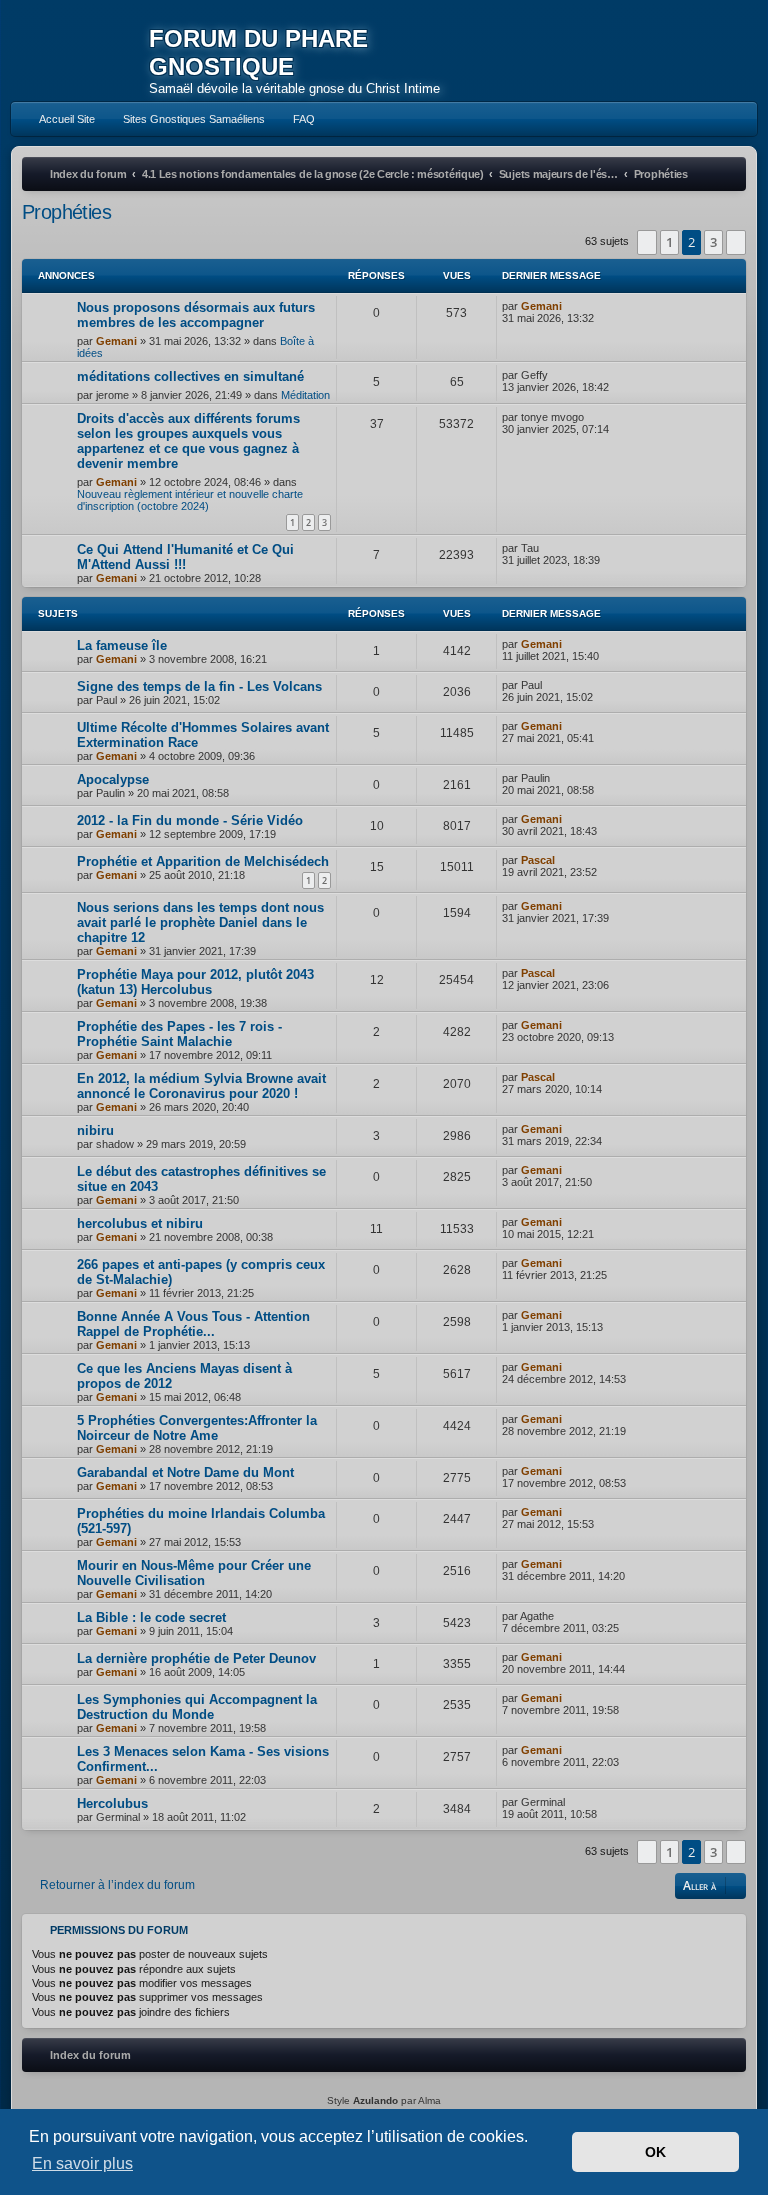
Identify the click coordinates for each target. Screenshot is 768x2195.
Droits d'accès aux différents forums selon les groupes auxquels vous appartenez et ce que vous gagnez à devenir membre (188, 441)
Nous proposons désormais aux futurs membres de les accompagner (196, 315)
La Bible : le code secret (151, 1617)
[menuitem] (58, 119)
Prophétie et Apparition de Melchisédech (203, 861)
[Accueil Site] (681, 51)
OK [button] (655, 2152)
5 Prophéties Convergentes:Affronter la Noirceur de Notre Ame (197, 1428)
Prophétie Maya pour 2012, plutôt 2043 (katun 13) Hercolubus (195, 982)
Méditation (305, 395)
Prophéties (66, 212)
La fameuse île (122, 645)
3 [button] (713, 242)
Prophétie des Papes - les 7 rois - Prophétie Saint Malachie (179, 1034)
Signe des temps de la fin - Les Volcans (199, 686)
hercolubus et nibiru (140, 1223)
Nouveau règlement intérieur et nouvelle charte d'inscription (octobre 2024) (190, 500)
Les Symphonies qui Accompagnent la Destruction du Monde (197, 1707)
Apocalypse (113, 779)
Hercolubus (112, 1803)
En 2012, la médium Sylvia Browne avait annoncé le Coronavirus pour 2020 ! (201, 1086)
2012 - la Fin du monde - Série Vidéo (190, 820)
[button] (647, 242)
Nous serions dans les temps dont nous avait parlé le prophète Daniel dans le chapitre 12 (200, 922)
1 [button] (669, 242)
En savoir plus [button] (82, 2163)
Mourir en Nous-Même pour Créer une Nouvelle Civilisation (194, 1573)
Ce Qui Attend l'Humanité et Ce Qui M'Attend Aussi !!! (185, 557)
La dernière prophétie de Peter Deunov (196, 1658)
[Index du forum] (80, 54)
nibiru (95, 1130)
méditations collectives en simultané (190, 376)
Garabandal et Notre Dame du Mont (185, 1472)
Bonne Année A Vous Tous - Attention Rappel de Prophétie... (193, 1324)
